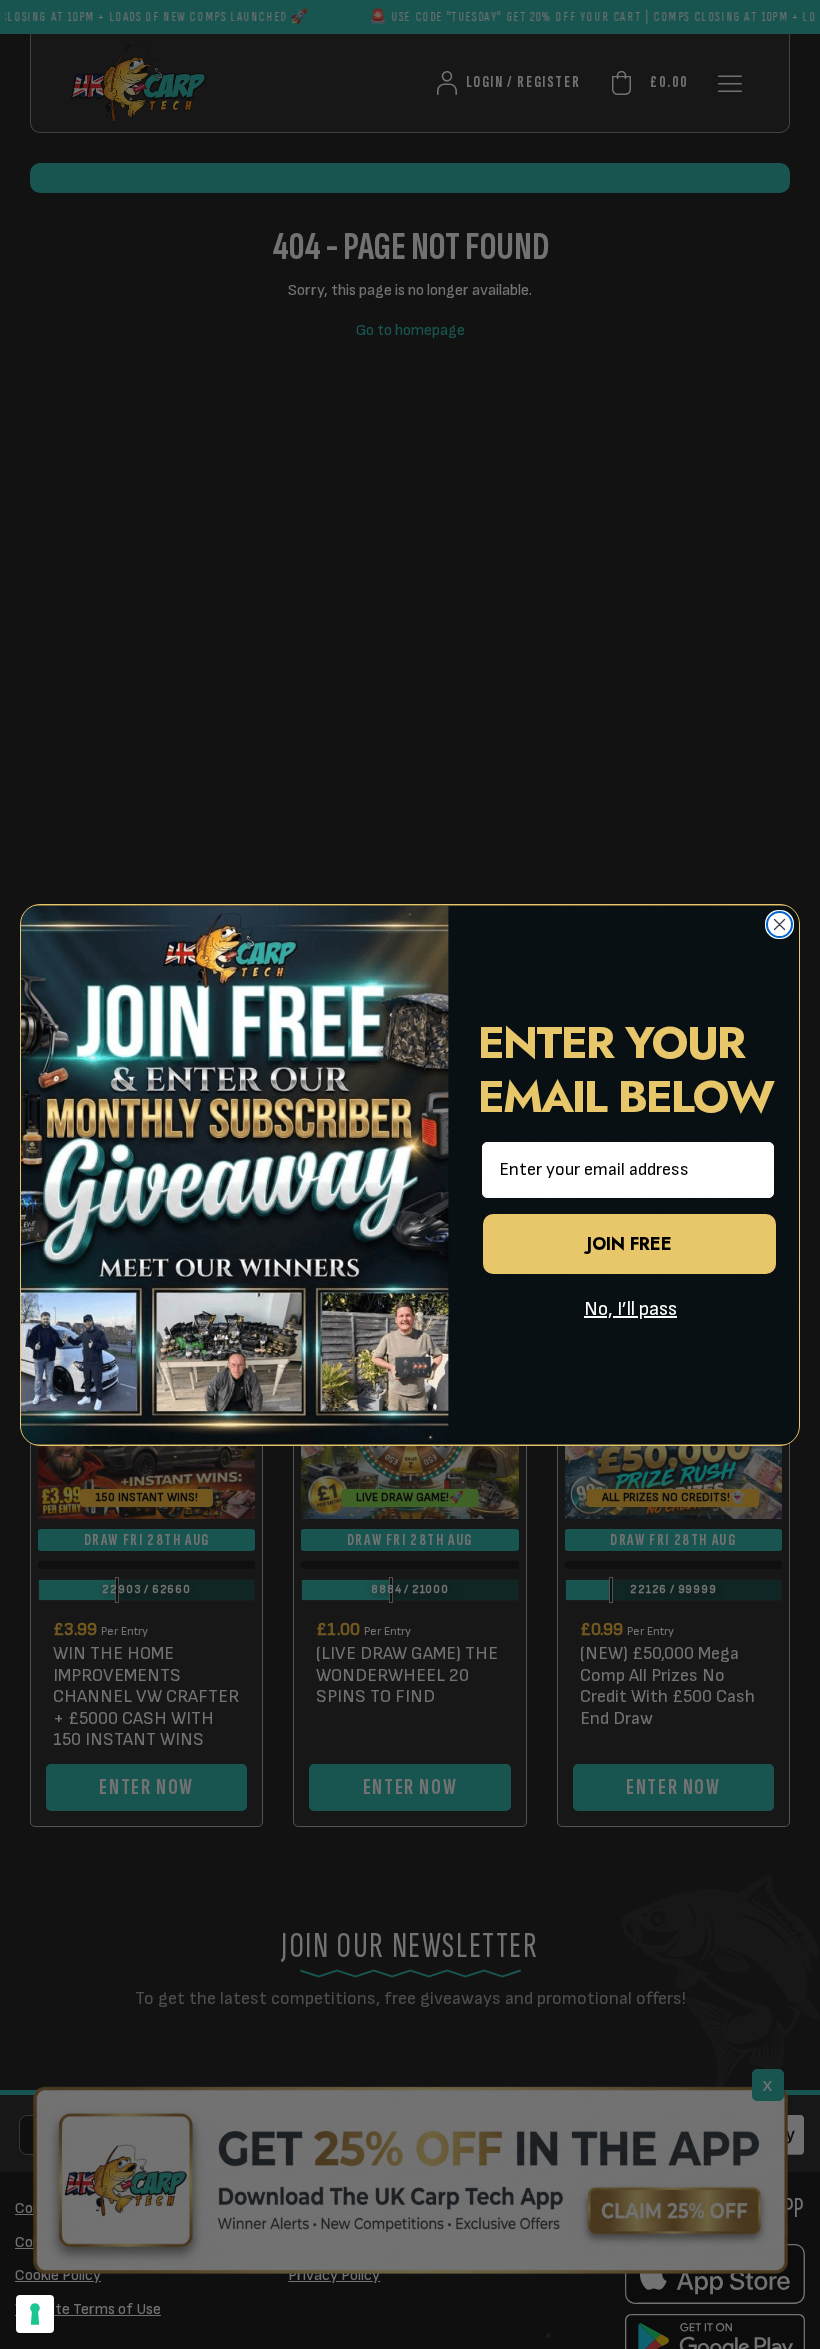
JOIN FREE (629, 1244)
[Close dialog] (779, 924)
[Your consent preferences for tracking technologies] (35, 2314)
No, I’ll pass (630, 1309)
